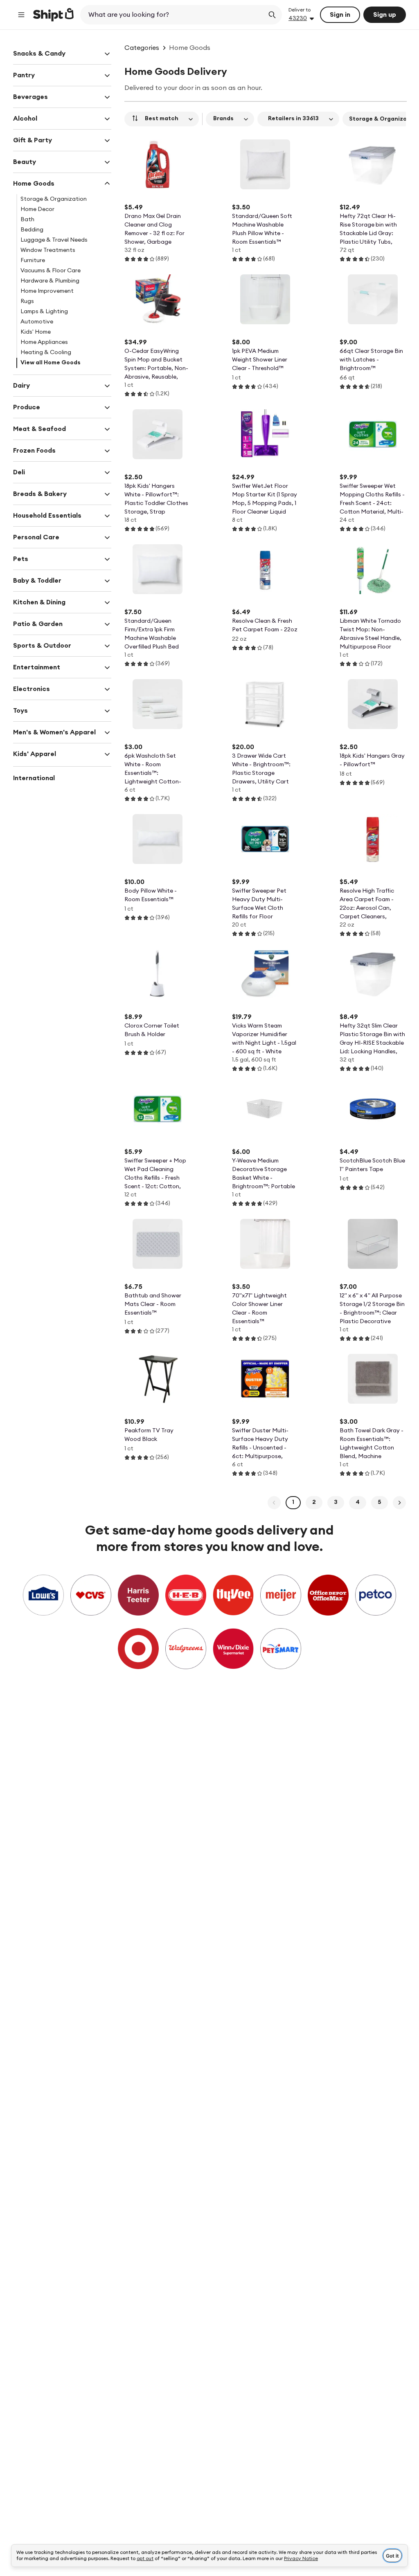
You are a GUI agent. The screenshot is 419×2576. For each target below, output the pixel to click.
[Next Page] (399, 1503)
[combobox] (173, 15)
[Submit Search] (272, 15)
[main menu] (21, 15)
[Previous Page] (274, 1503)
